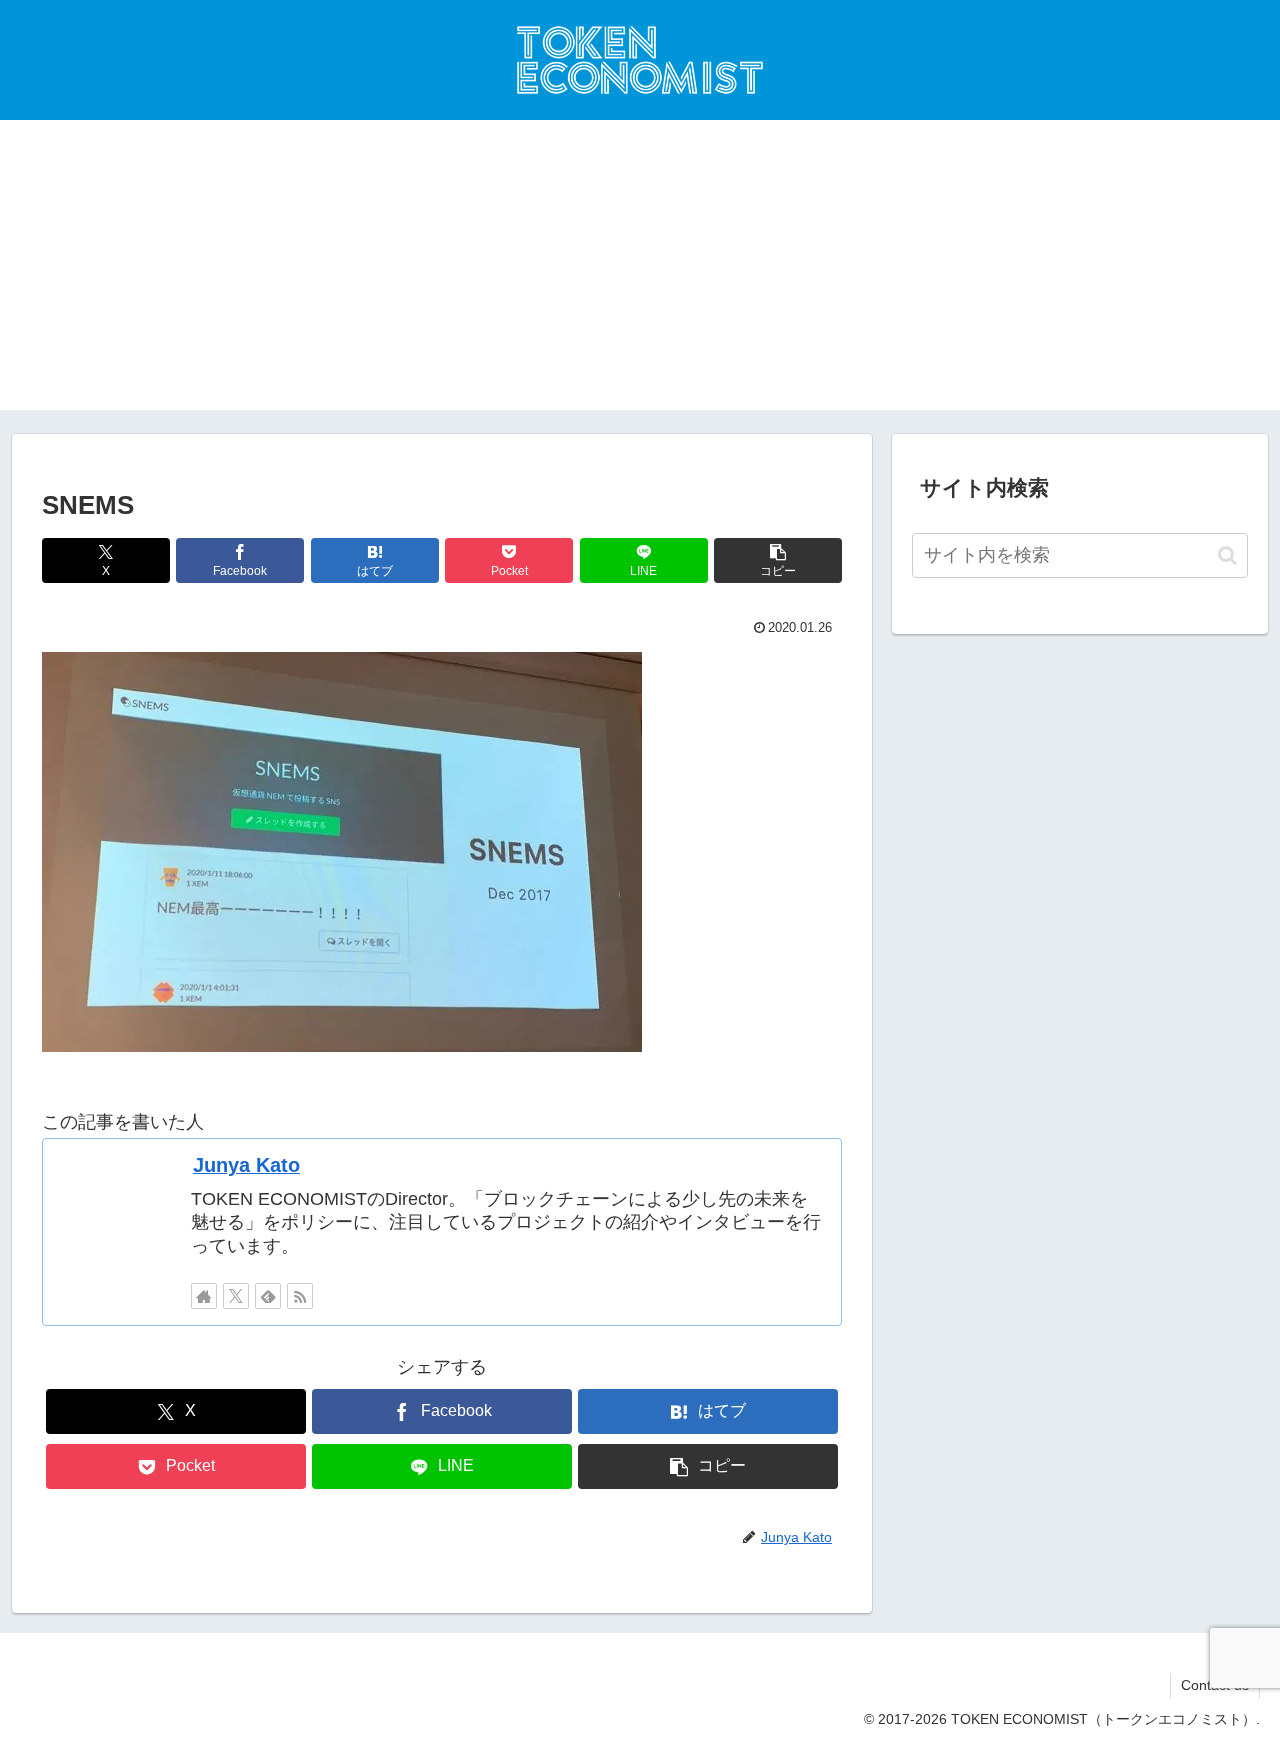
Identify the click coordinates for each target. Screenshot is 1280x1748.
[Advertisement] (640, 270)
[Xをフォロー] (236, 1296)
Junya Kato (246, 1165)
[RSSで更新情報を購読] (300, 1296)
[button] (778, 560)
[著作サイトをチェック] (204, 1296)
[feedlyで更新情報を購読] (268, 1296)
